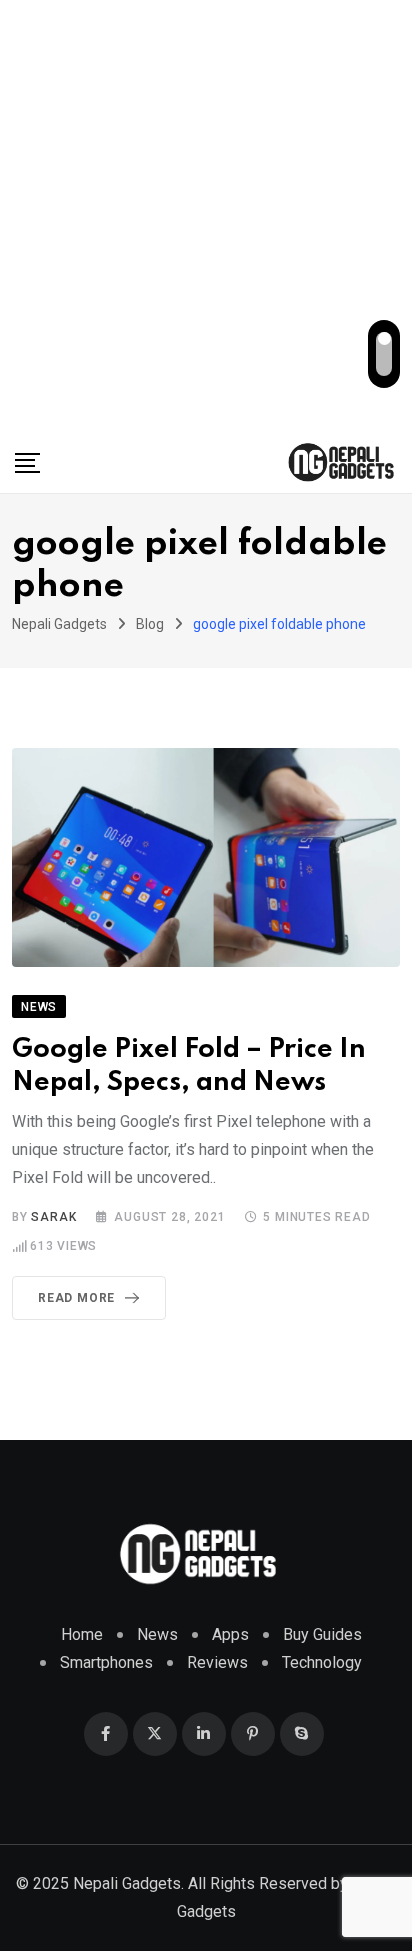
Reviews (217, 1662)
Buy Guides (322, 1634)
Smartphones (106, 1662)
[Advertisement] (206, 216)
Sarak (53, 1217)
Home (82, 1634)
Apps (230, 1634)
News (157, 1634)
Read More (76, 1298)
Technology (322, 1662)
